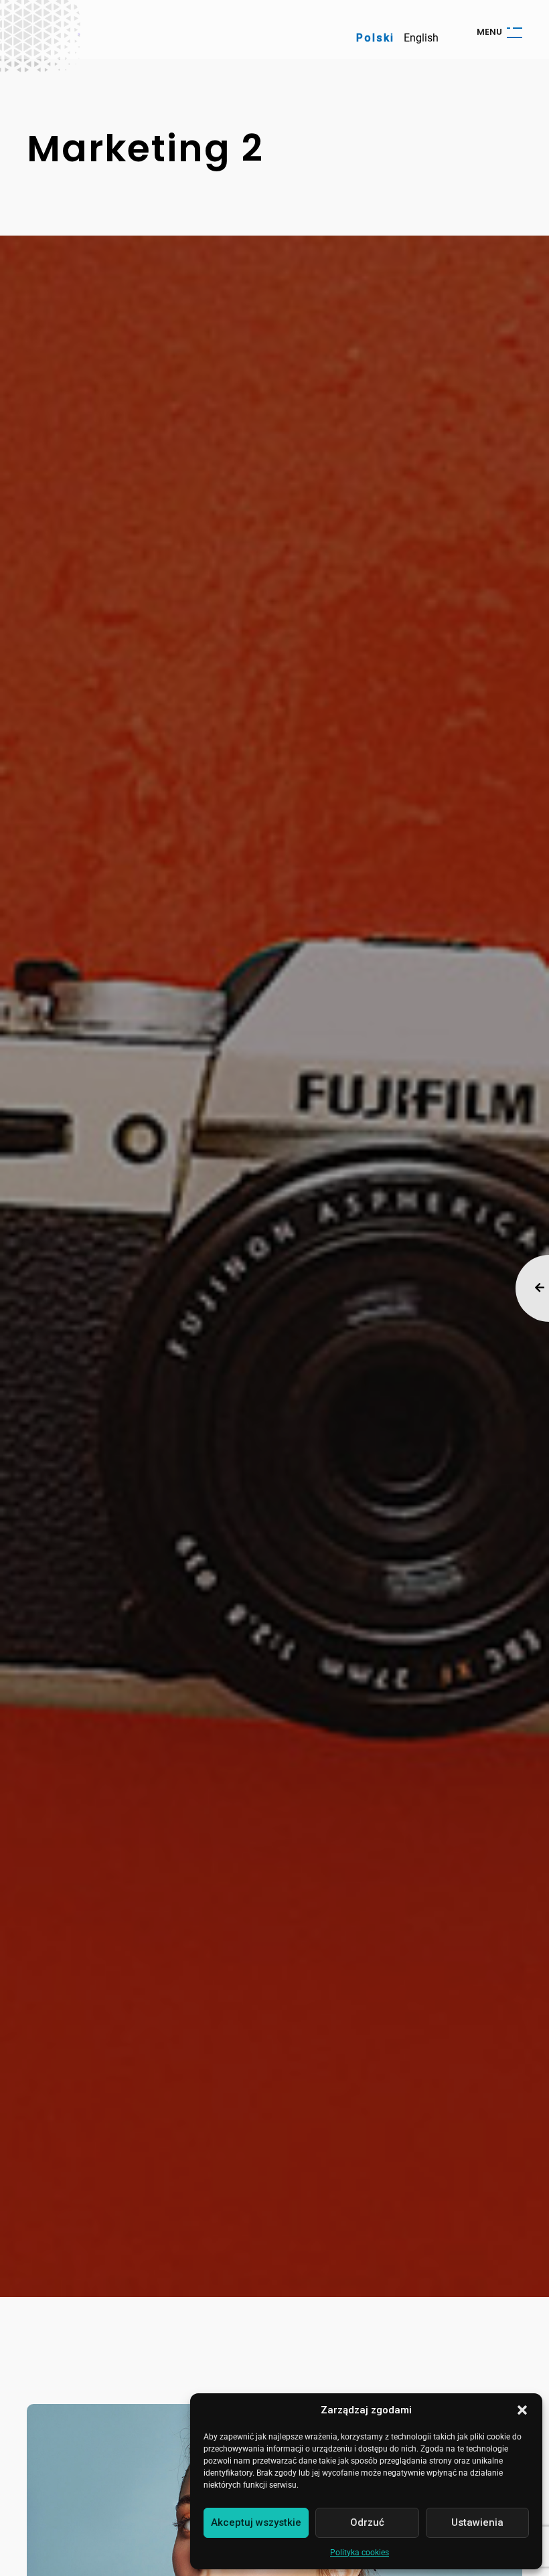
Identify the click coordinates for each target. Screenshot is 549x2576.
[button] (522, 2410)
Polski (375, 38)
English (421, 38)
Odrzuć (367, 2522)
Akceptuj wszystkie (256, 2522)
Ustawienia (477, 2522)
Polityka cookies (360, 2553)
